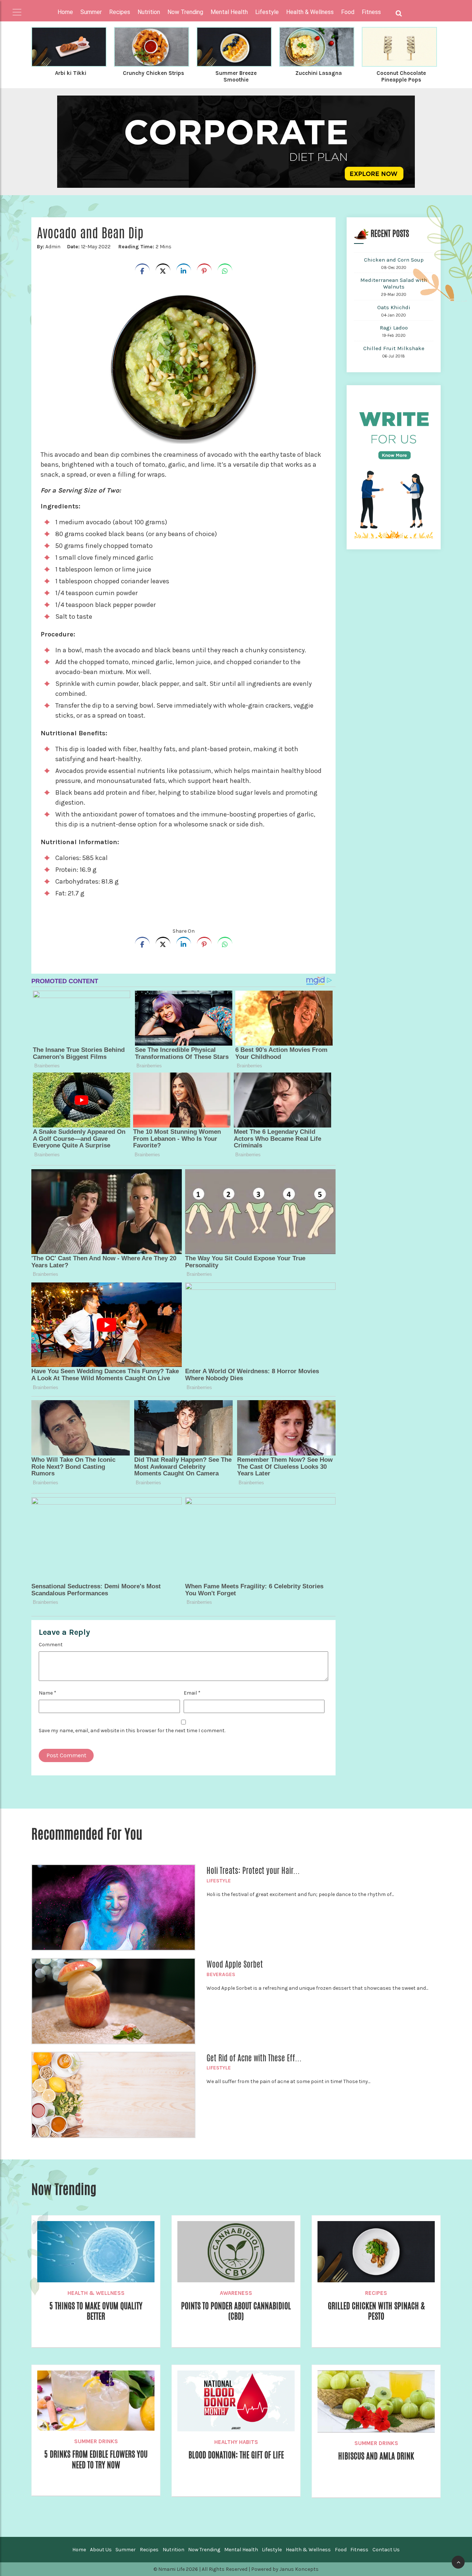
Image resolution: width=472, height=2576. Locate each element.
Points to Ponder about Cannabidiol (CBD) (236, 2311)
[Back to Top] (458, 2562)
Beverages (221, 1974)
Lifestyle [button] (267, 12)
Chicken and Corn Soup (394, 260)
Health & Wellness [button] (310, 12)
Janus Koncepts (299, 2569)
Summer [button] (91, 12)
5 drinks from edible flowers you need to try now (96, 2459)
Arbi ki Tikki (71, 73)
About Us (101, 2550)
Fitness (359, 2550)
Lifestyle (219, 1881)
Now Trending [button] (185, 12)
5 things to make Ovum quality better (96, 2311)
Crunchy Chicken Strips (153, 73)
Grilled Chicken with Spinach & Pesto (376, 2311)
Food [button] (348, 12)
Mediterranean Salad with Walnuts (394, 283)
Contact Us (386, 2550)
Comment (51, 1645)
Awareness (236, 2293)
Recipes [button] (120, 12)
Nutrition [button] (149, 12)
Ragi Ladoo (394, 328)
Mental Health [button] (229, 12)
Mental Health (241, 2550)
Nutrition (173, 2550)
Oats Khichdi (394, 307)
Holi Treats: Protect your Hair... (253, 1871)
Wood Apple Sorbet (235, 1964)
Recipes (376, 2293)
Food (341, 2550)
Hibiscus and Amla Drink (376, 2456)
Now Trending (204, 2550)
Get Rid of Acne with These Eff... (254, 2058)
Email (192, 1693)
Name (48, 1693)
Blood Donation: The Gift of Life (236, 2455)
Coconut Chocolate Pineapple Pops (401, 76)
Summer (126, 2550)
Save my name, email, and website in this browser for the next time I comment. (132, 1731)
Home (65, 12)
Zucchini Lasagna (319, 73)
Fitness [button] (371, 12)
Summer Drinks (96, 2441)
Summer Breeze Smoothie (236, 76)
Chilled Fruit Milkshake (394, 348)
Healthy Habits (236, 2442)
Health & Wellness (96, 2293)
